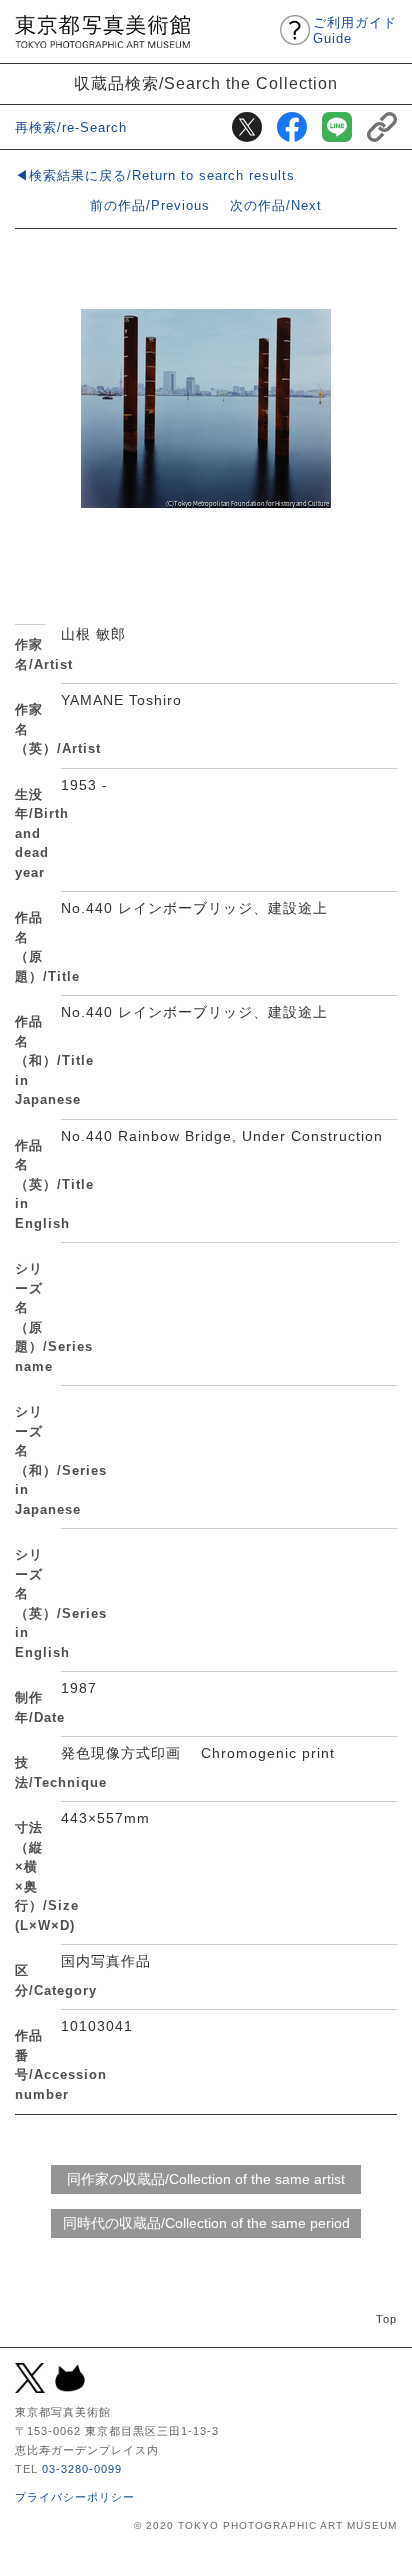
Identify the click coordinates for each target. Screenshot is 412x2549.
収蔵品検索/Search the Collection (206, 83)
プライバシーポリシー (75, 2497)
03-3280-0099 (82, 2469)
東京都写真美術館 (102, 31)
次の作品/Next (276, 205)
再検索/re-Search (71, 127)
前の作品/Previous (150, 205)
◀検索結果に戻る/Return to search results (155, 175)
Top (386, 2319)
